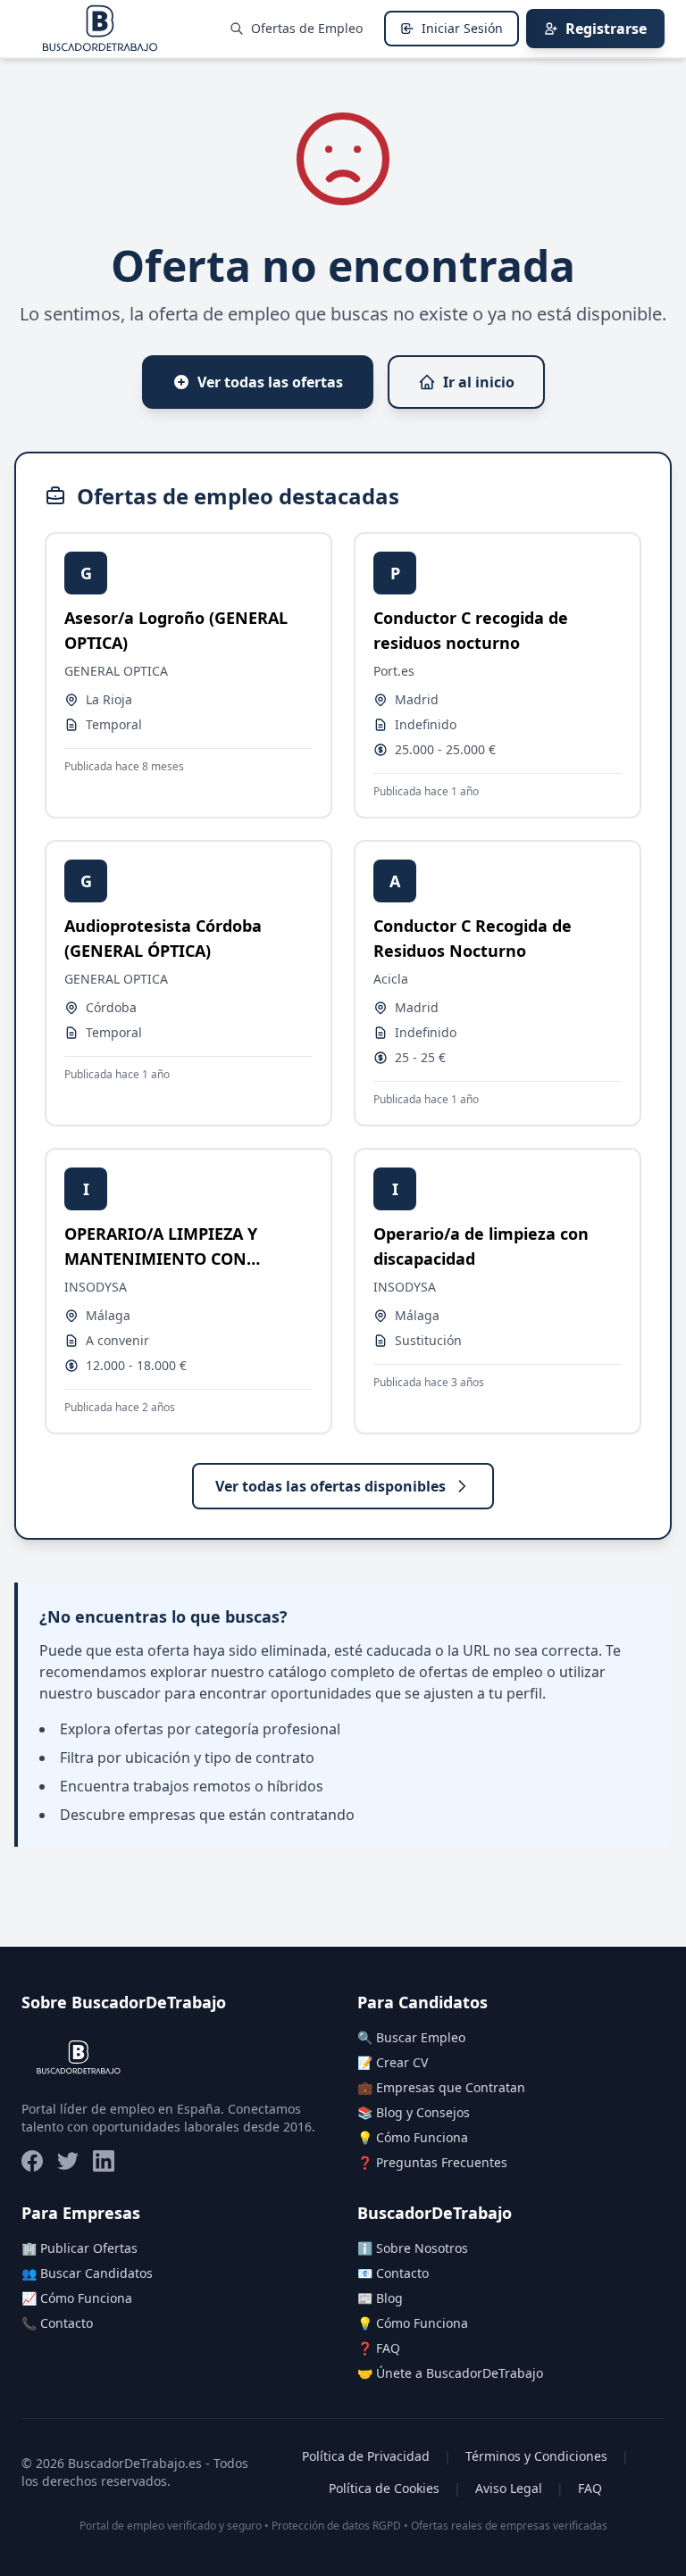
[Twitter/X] (68, 2161)
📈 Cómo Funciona (77, 2298)
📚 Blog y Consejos (414, 2112)
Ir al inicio (479, 382)
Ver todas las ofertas (270, 382)
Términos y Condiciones (536, 2456)
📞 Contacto (57, 2323)
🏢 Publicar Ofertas (79, 2248)
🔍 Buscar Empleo (411, 2037)
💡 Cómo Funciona (413, 2137)
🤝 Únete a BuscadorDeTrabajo (450, 2373)
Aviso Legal (509, 2488)
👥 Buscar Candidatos (87, 2273)
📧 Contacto (393, 2273)
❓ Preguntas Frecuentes (432, 2162)
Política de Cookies (384, 2488)
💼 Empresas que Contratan (441, 2087)
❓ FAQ (379, 2348)
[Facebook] (32, 2161)
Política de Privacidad (366, 2456)
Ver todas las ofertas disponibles (330, 1486)
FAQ (590, 2488)
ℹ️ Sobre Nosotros (413, 2248)
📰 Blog (380, 2298)
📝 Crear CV (393, 2062)
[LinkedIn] (104, 2161)
